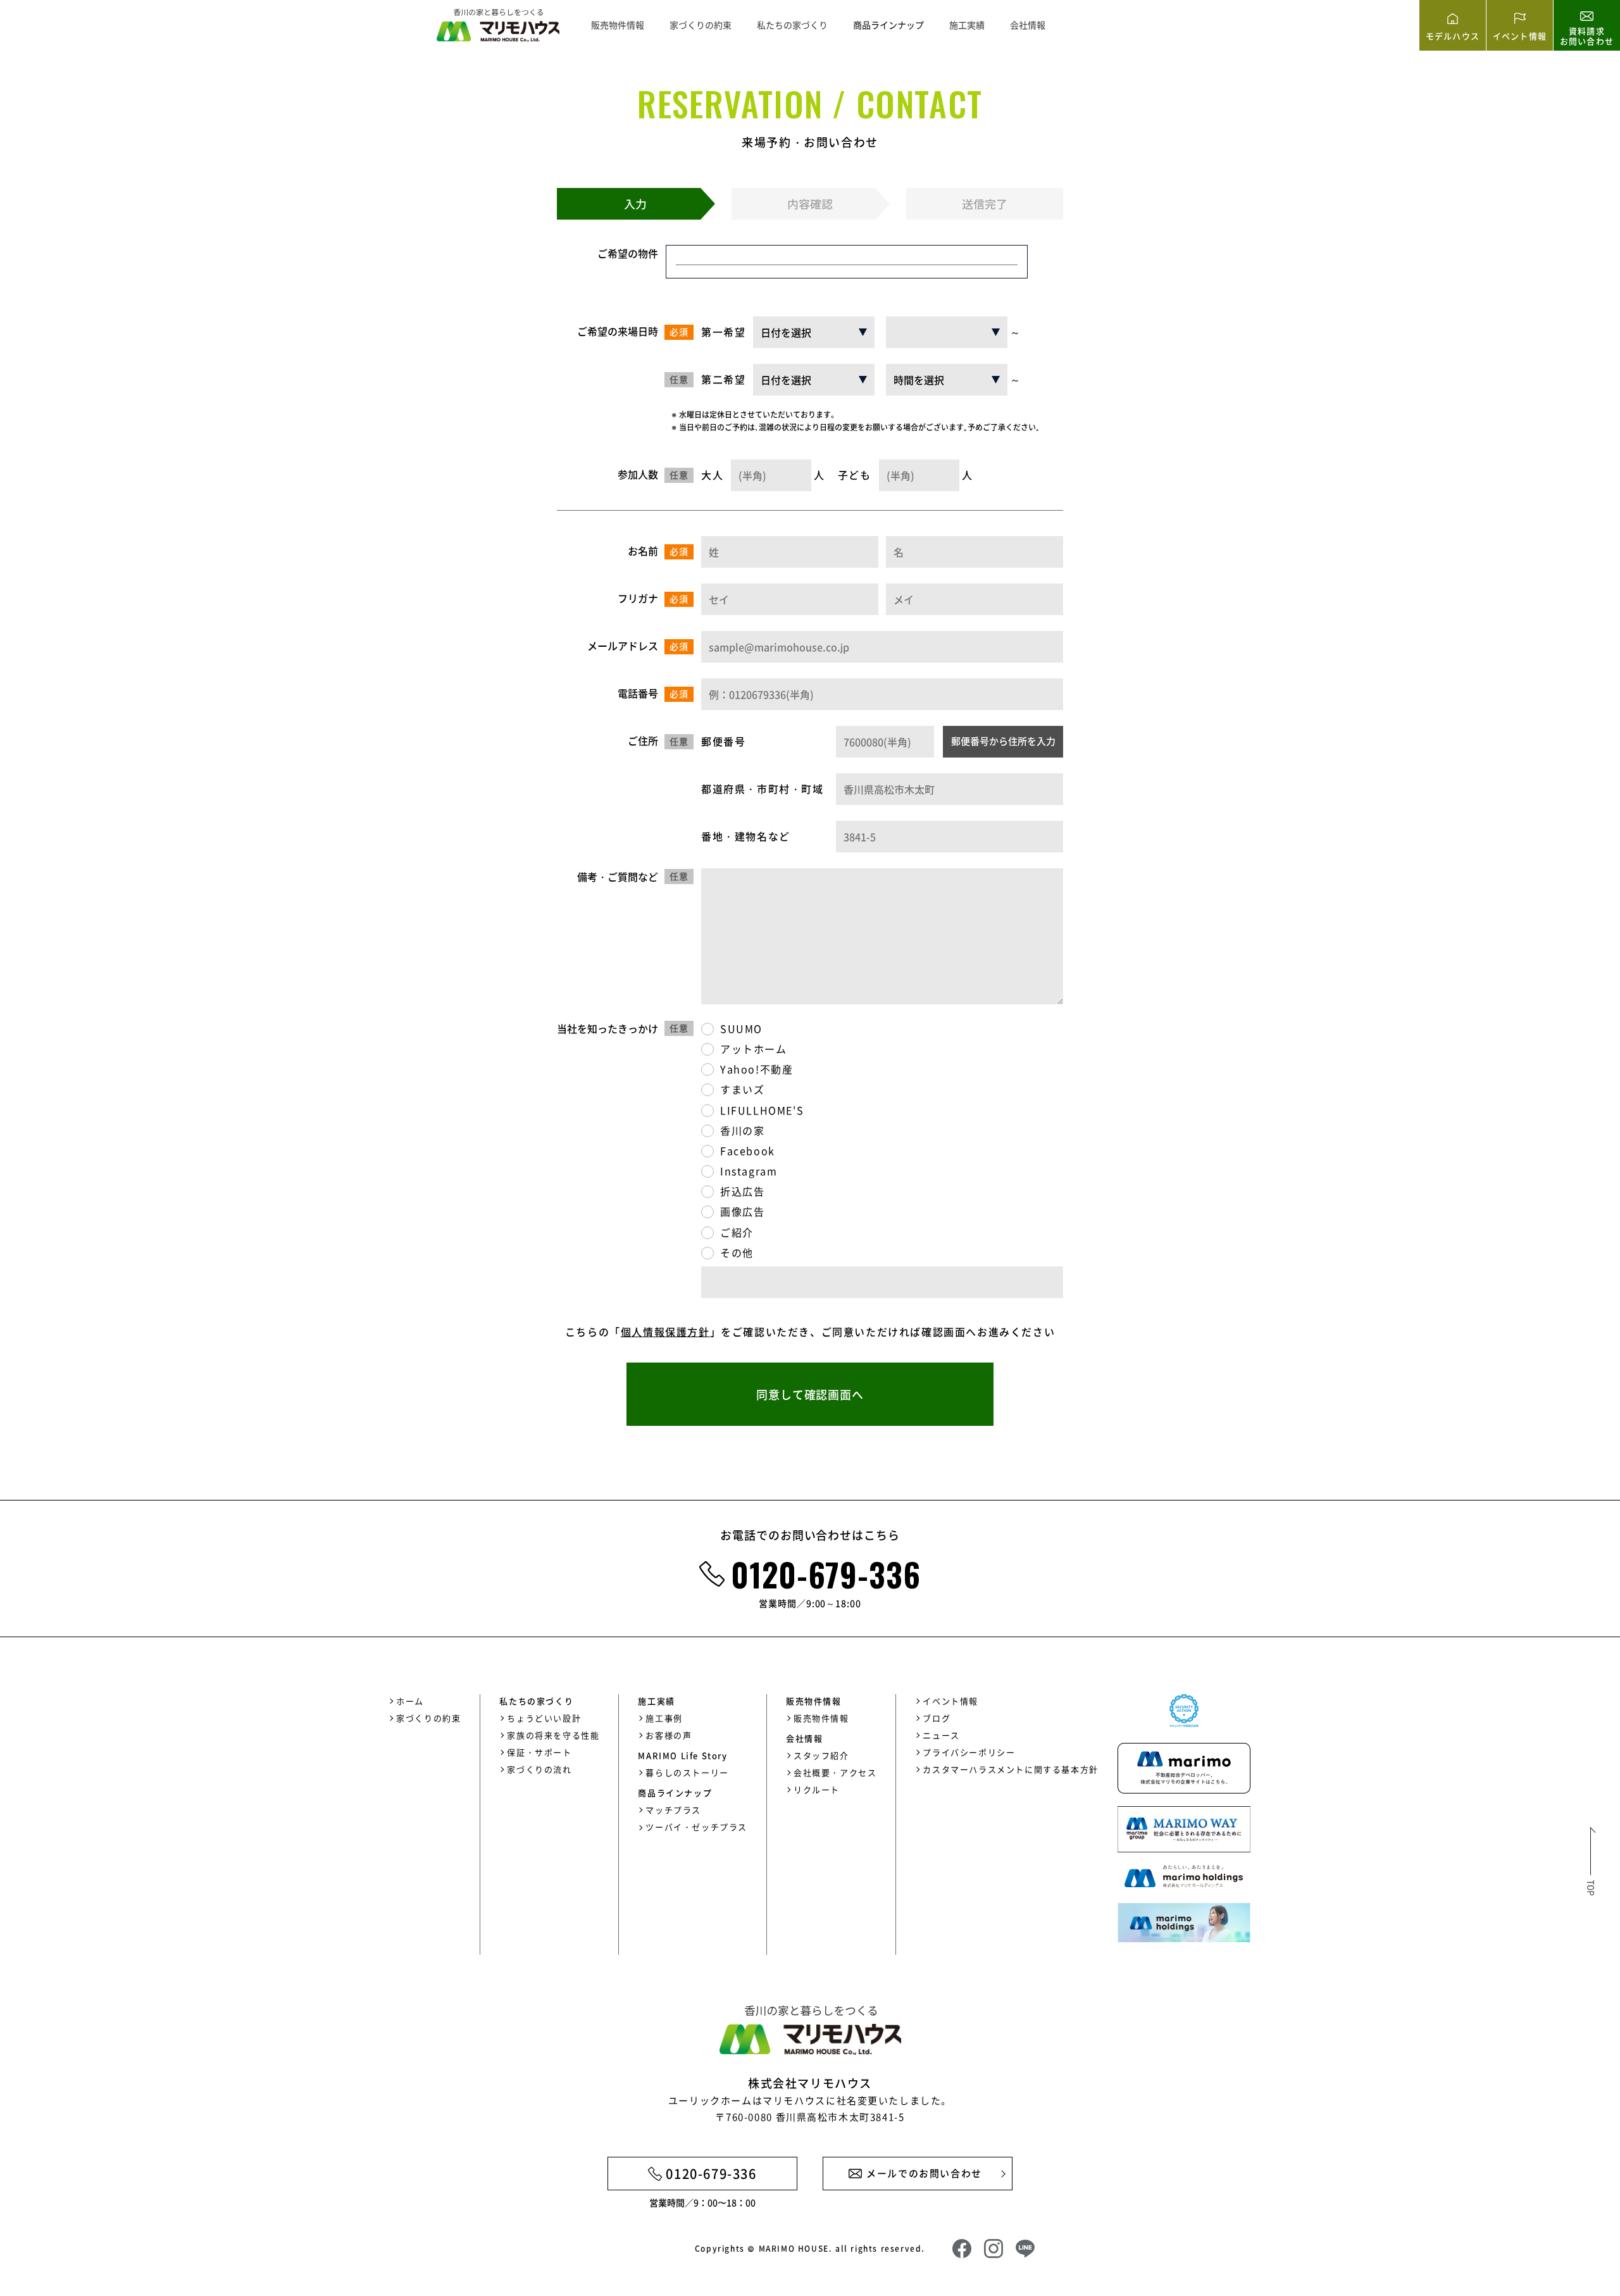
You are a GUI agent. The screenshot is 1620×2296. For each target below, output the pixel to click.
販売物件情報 (618, 25)
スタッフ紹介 (821, 1755)
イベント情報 (950, 1701)
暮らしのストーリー (687, 1772)
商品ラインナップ (888, 25)
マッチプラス (673, 1810)
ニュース (941, 1735)
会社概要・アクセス (835, 1772)
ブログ (937, 1718)
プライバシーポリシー (969, 1752)
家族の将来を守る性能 (553, 1735)
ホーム (410, 1701)
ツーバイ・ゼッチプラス (696, 1827)
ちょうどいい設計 (544, 1718)
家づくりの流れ (539, 1769)
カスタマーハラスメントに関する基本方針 (1010, 1769)
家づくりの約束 (701, 25)
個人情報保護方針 (665, 1332)
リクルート (817, 1789)
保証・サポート (539, 1752)
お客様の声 (669, 1735)
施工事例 (664, 1718)
